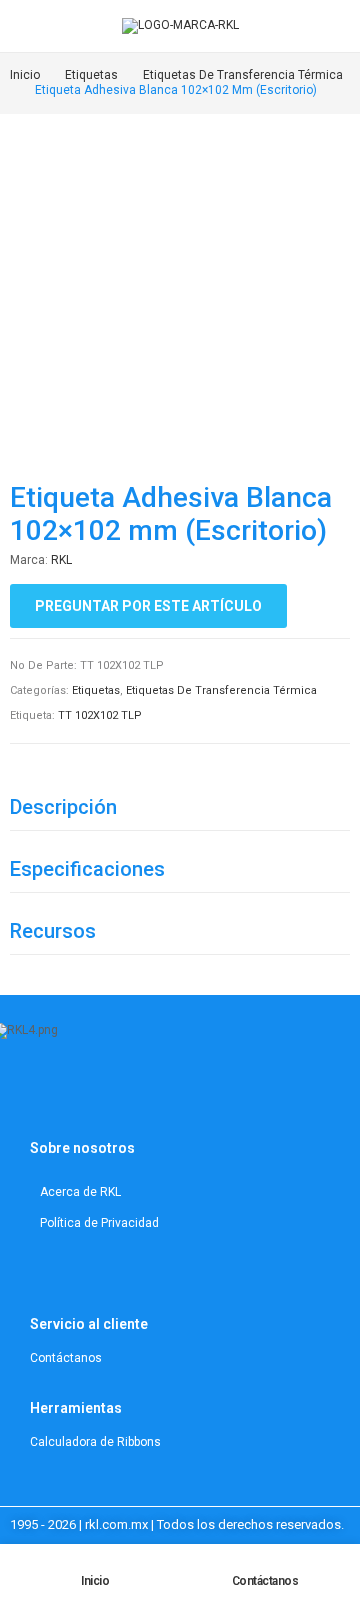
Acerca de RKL (80, 1192)
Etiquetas (96, 690)
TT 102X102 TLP (100, 715)
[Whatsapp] (156, 1094)
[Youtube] (106, 1094)
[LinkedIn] (81, 1094)
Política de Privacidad (99, 1223)
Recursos (53, 931)
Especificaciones (87, 869)
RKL (61, 560)
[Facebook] (131, 1094)
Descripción (63, 807)
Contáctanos (265, 1581)
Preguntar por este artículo (148, 606)
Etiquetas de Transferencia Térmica (221, 690)
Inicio (95, 1581)
